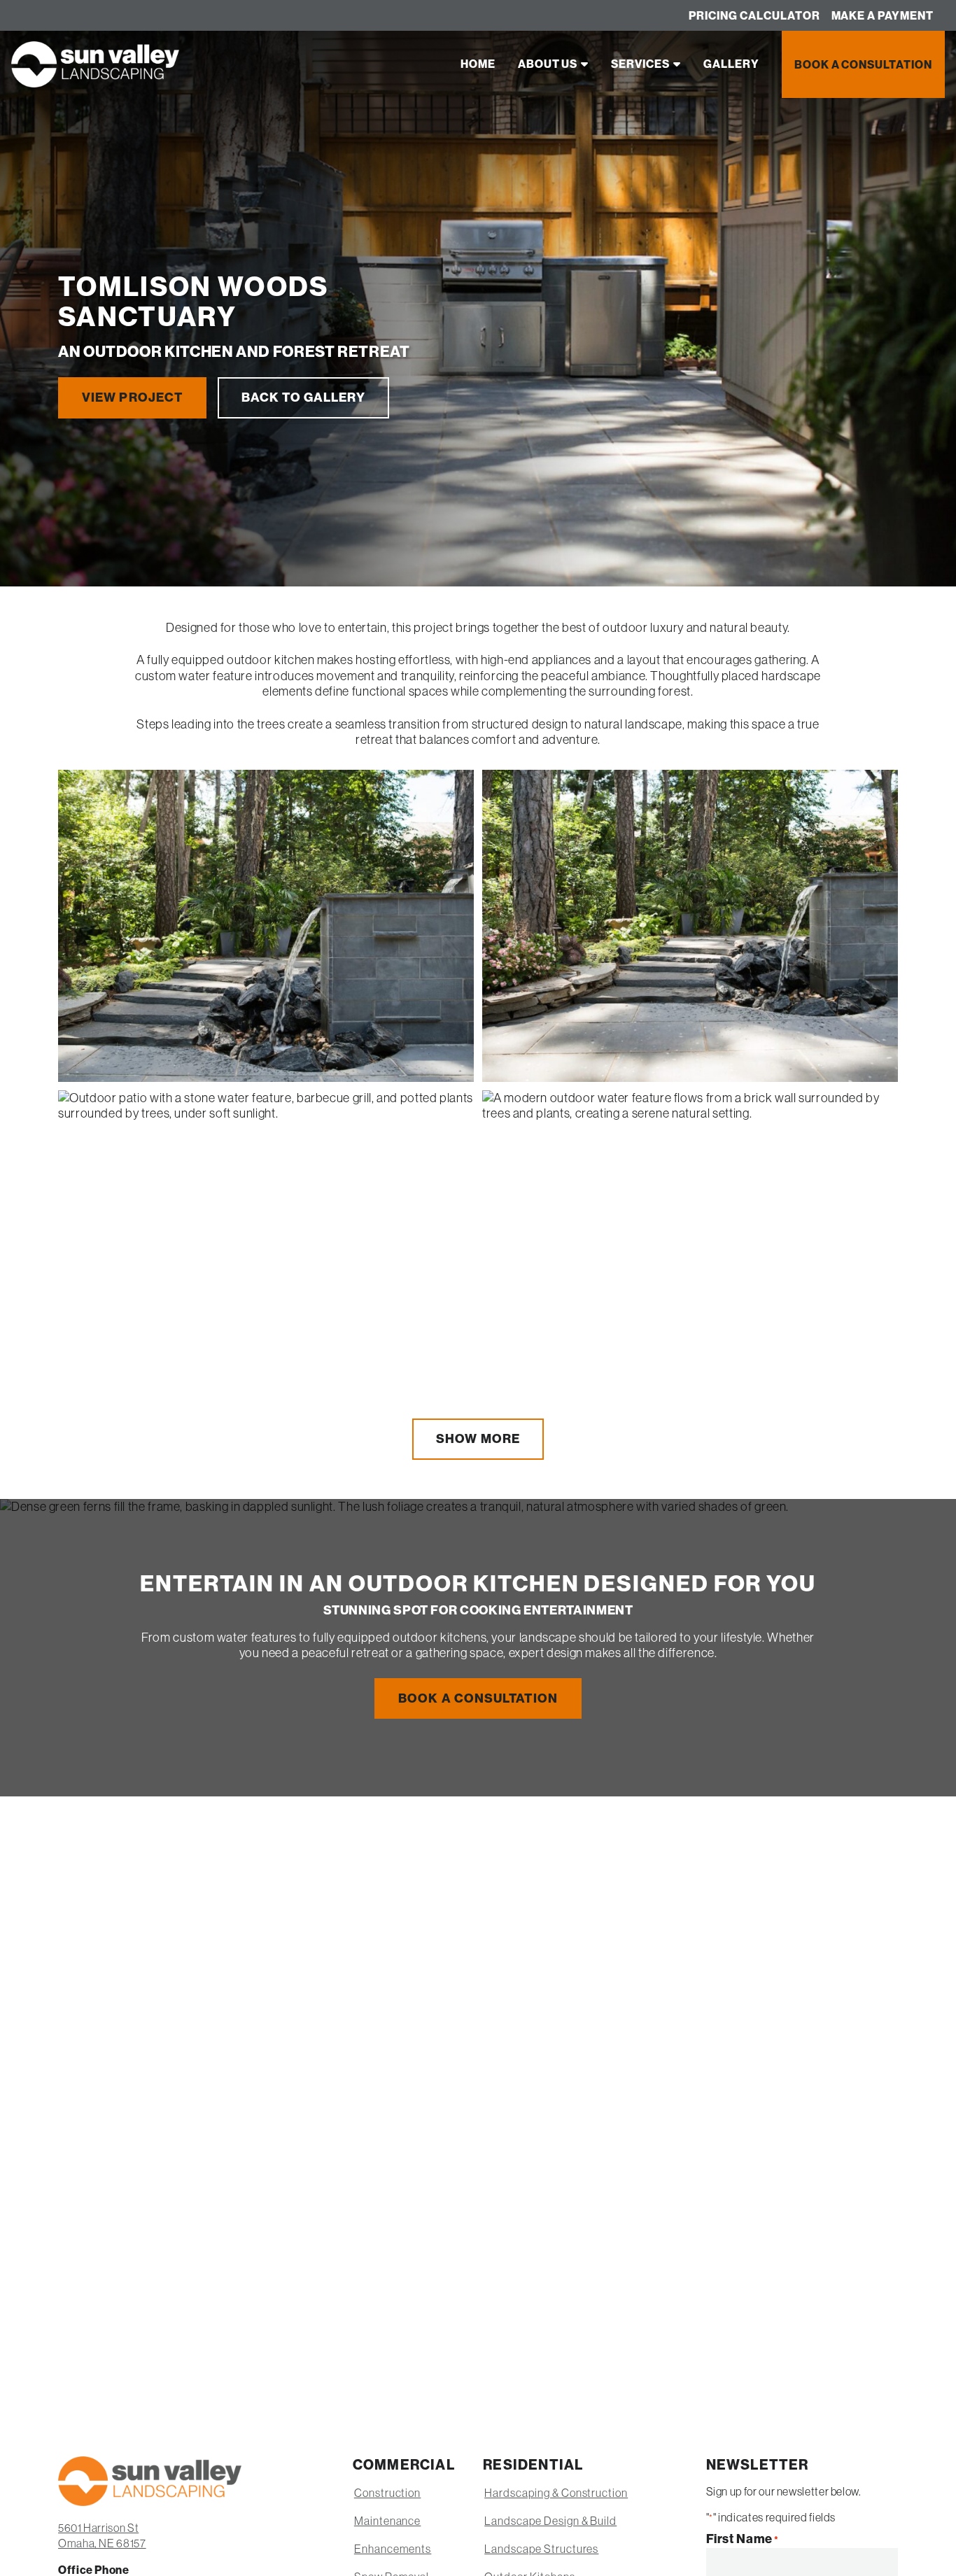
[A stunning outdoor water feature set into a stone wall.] (266, 926)
